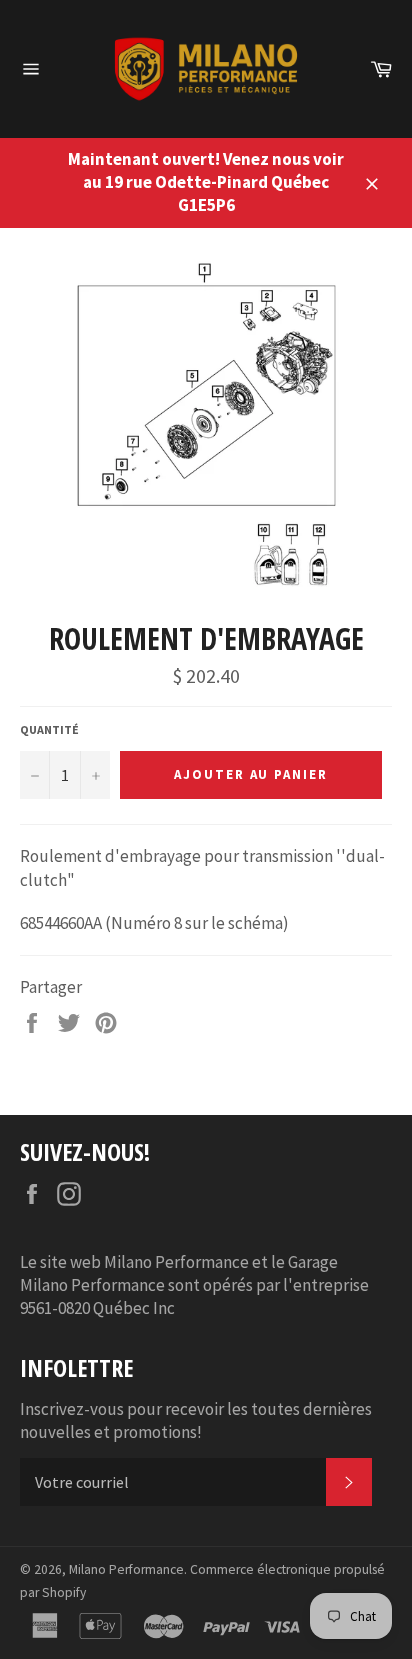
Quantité (49, 729)
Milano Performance (126, 1569)
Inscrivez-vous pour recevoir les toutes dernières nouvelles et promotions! (196, 1420)
